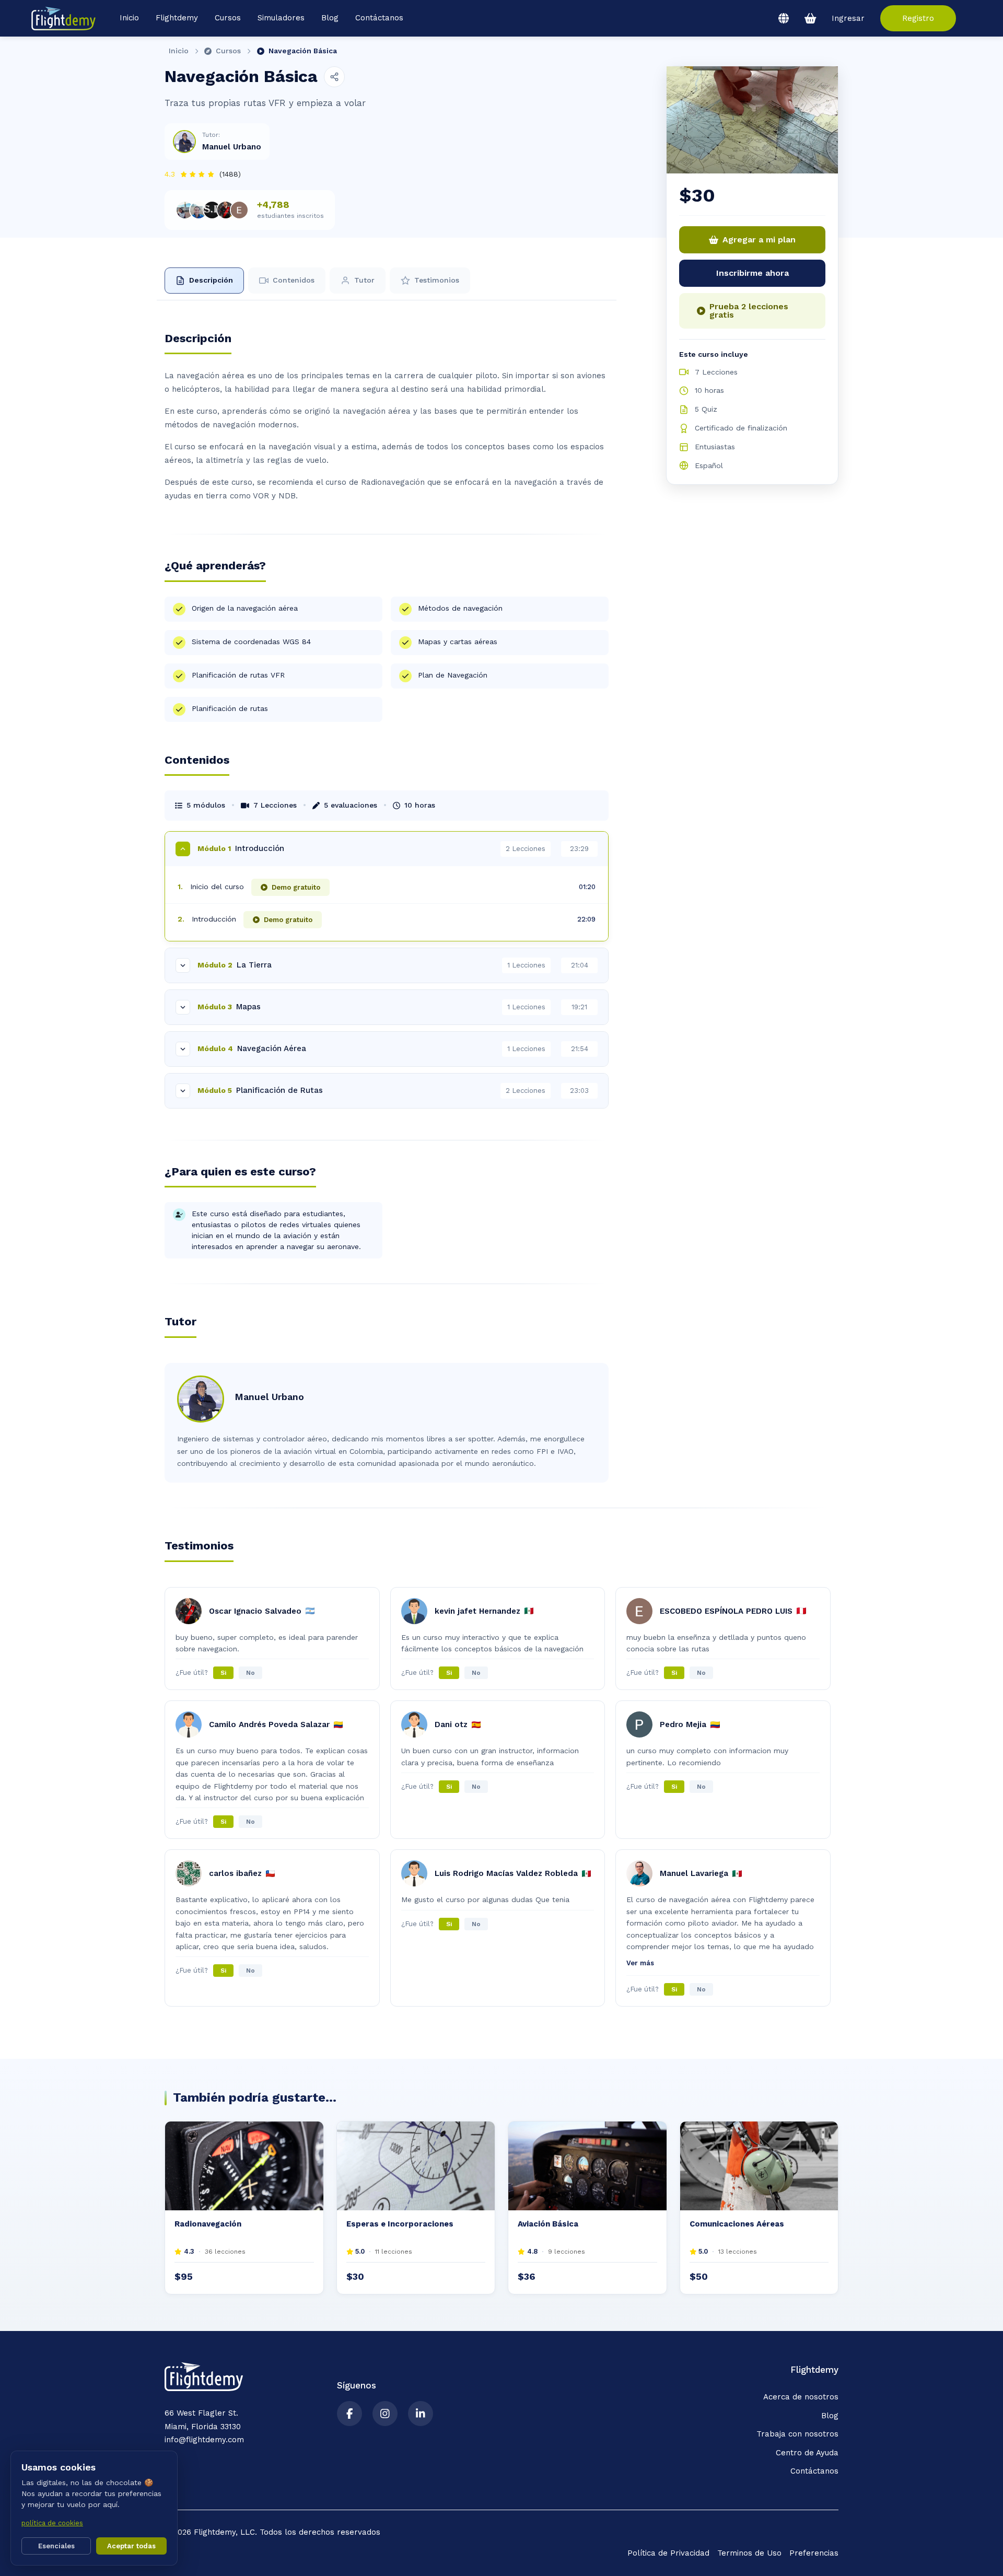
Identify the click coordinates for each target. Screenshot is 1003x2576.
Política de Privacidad (668, 2553)
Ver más (640, 1963)
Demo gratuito (296, 887)
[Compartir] (334, 77)
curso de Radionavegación (375, 482)
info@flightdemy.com (204, 2440)
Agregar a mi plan (759, 240)
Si (223, 1673)
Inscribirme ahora (753, 273)
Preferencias (814, 2553)
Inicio (129, 18)
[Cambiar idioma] (784, 18)
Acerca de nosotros (801, 2397)
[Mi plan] (810, 18)
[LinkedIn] (421, 2414)
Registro (918, 18)
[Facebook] (349, 2414)
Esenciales (56, 2546)
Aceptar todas (131, 2546)
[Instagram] (385, 2414)
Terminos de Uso (749, 2553)
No (250, 1673)
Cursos (228, 51)
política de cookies (52, 2523)
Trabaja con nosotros (797, 2434)
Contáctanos (379, 18)
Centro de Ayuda (807, 2453)
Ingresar (848, 19)
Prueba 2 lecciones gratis (749, 311)
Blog (330, 18)
